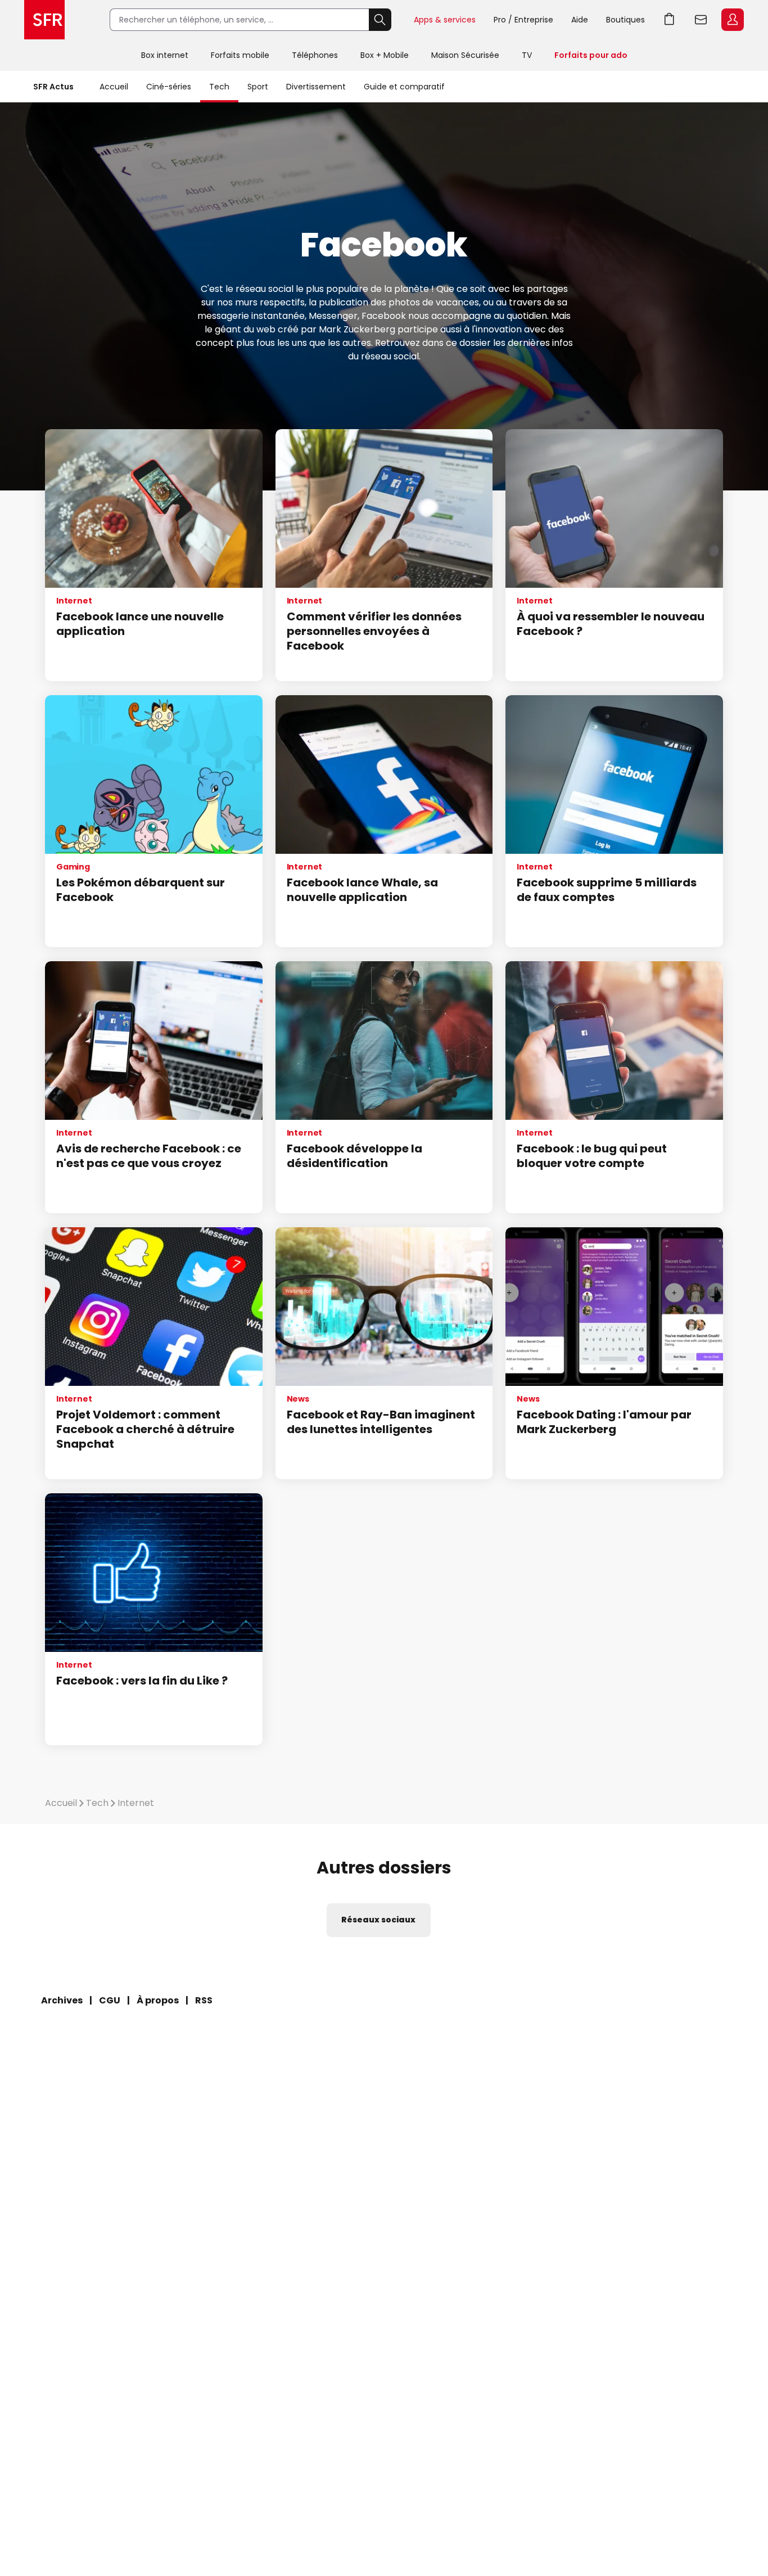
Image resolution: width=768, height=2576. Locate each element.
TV (527, 55)
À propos (158, 2000)
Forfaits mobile (240, 55)
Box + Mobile (385, 55)
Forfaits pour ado (591, 55)
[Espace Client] (731, 20)
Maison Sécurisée (465, 55)
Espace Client (733, 20)
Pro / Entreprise (523, 20)
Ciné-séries (169, 87)
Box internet (165, 55)
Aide (580, 20)
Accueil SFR (44, 20)
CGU (110, 2000)
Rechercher (380, 20)
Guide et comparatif (404, 87)
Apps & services (445, 20)
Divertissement (316, 87)
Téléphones (315, 55)
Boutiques (625, 20)
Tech (219, 87)
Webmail (701, 20)
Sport (258, 87)
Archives (62, 2000)
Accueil (114, 87)
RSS (204, 2000)
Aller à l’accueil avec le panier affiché (670, 20)
